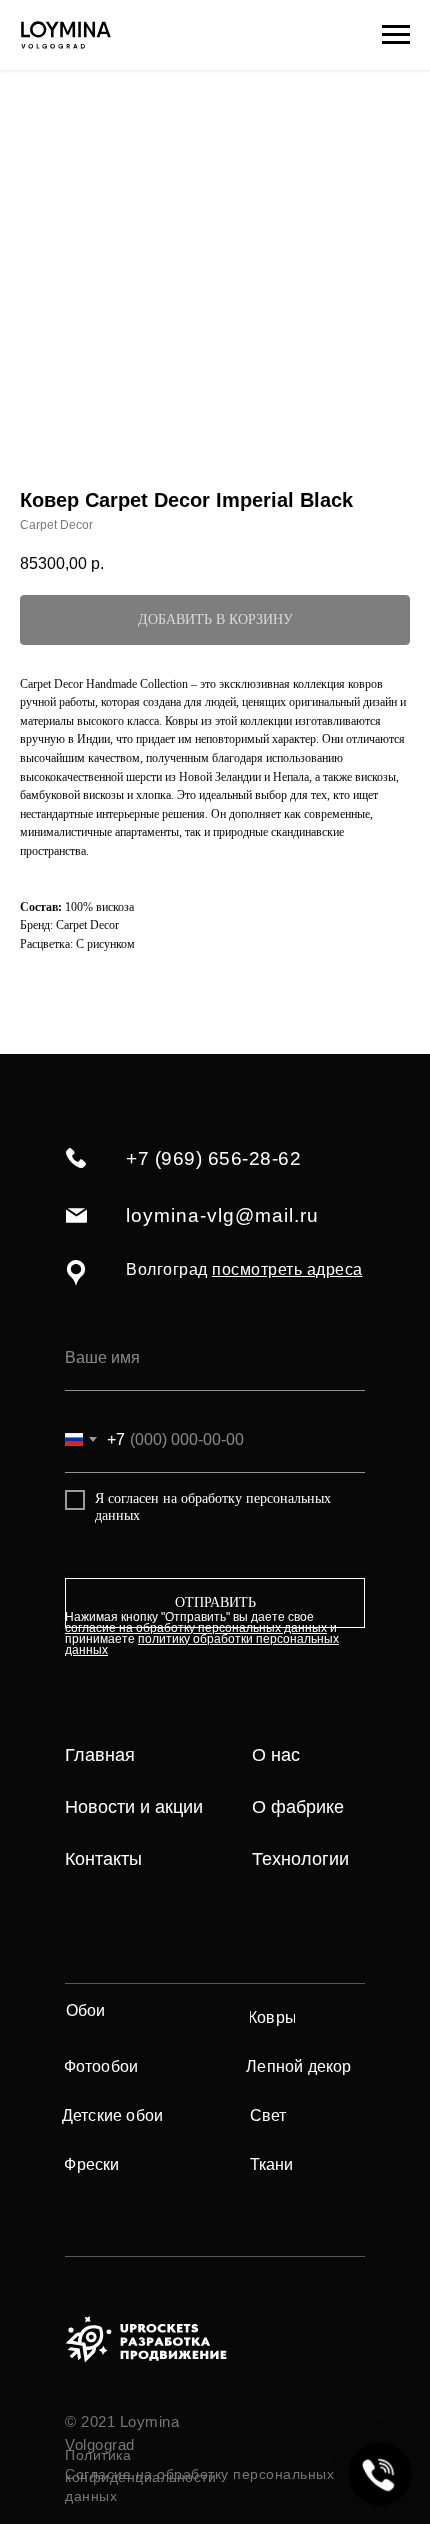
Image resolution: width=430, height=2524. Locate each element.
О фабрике (298, 1807)
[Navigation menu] (396, 35)
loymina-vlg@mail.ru (222, 1215)
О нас (276, 1755)
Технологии (300, 1859)
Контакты (103, 1859)
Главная (100, 1755)
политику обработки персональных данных (202, 1644)
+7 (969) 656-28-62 (213, 1158)
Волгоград (244, 1269)
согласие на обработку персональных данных (196, 1628)
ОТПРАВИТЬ (215, 1602)
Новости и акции (134, 1807)
